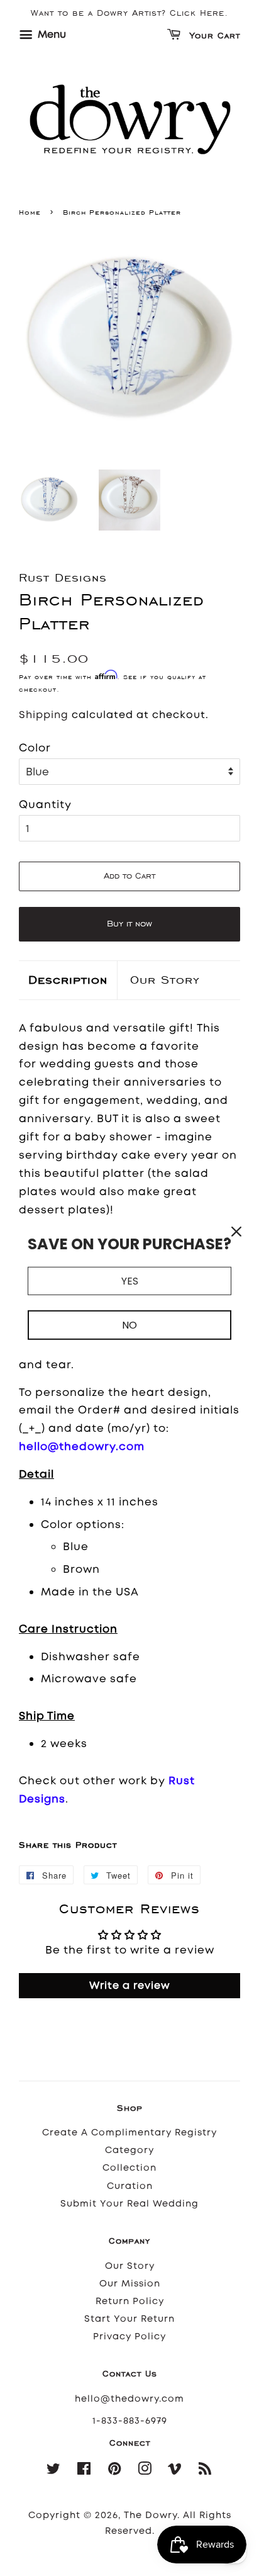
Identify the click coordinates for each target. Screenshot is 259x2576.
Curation (130, 2186)
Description (68, 980)
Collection (129, 2168)
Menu (51, 34)
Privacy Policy (129, 2337)
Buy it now (129, 924)
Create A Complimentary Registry (129, 2133)
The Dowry (151, 2515)
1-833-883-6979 (130, 2421)
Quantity (45, 804)
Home (30, 212)
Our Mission (130, 2284)
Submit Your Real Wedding (129, 2204)
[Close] (236, 1231)
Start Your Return (129, 2319)
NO (129, 1325)
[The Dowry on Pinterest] (115, 2471)
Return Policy (130, 2301)
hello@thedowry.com (129, 2399)
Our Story (165, 980)
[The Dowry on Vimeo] (175, 2471)
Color (35, 748)
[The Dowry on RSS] (205, 2471)
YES (130, 1280)
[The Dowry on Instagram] (145, 2471)
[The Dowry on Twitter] (54, 2471)
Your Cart (213, 36)
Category (129, 2150)
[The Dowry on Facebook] (84, 2471)
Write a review (130, 1985)
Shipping (44, 715)
